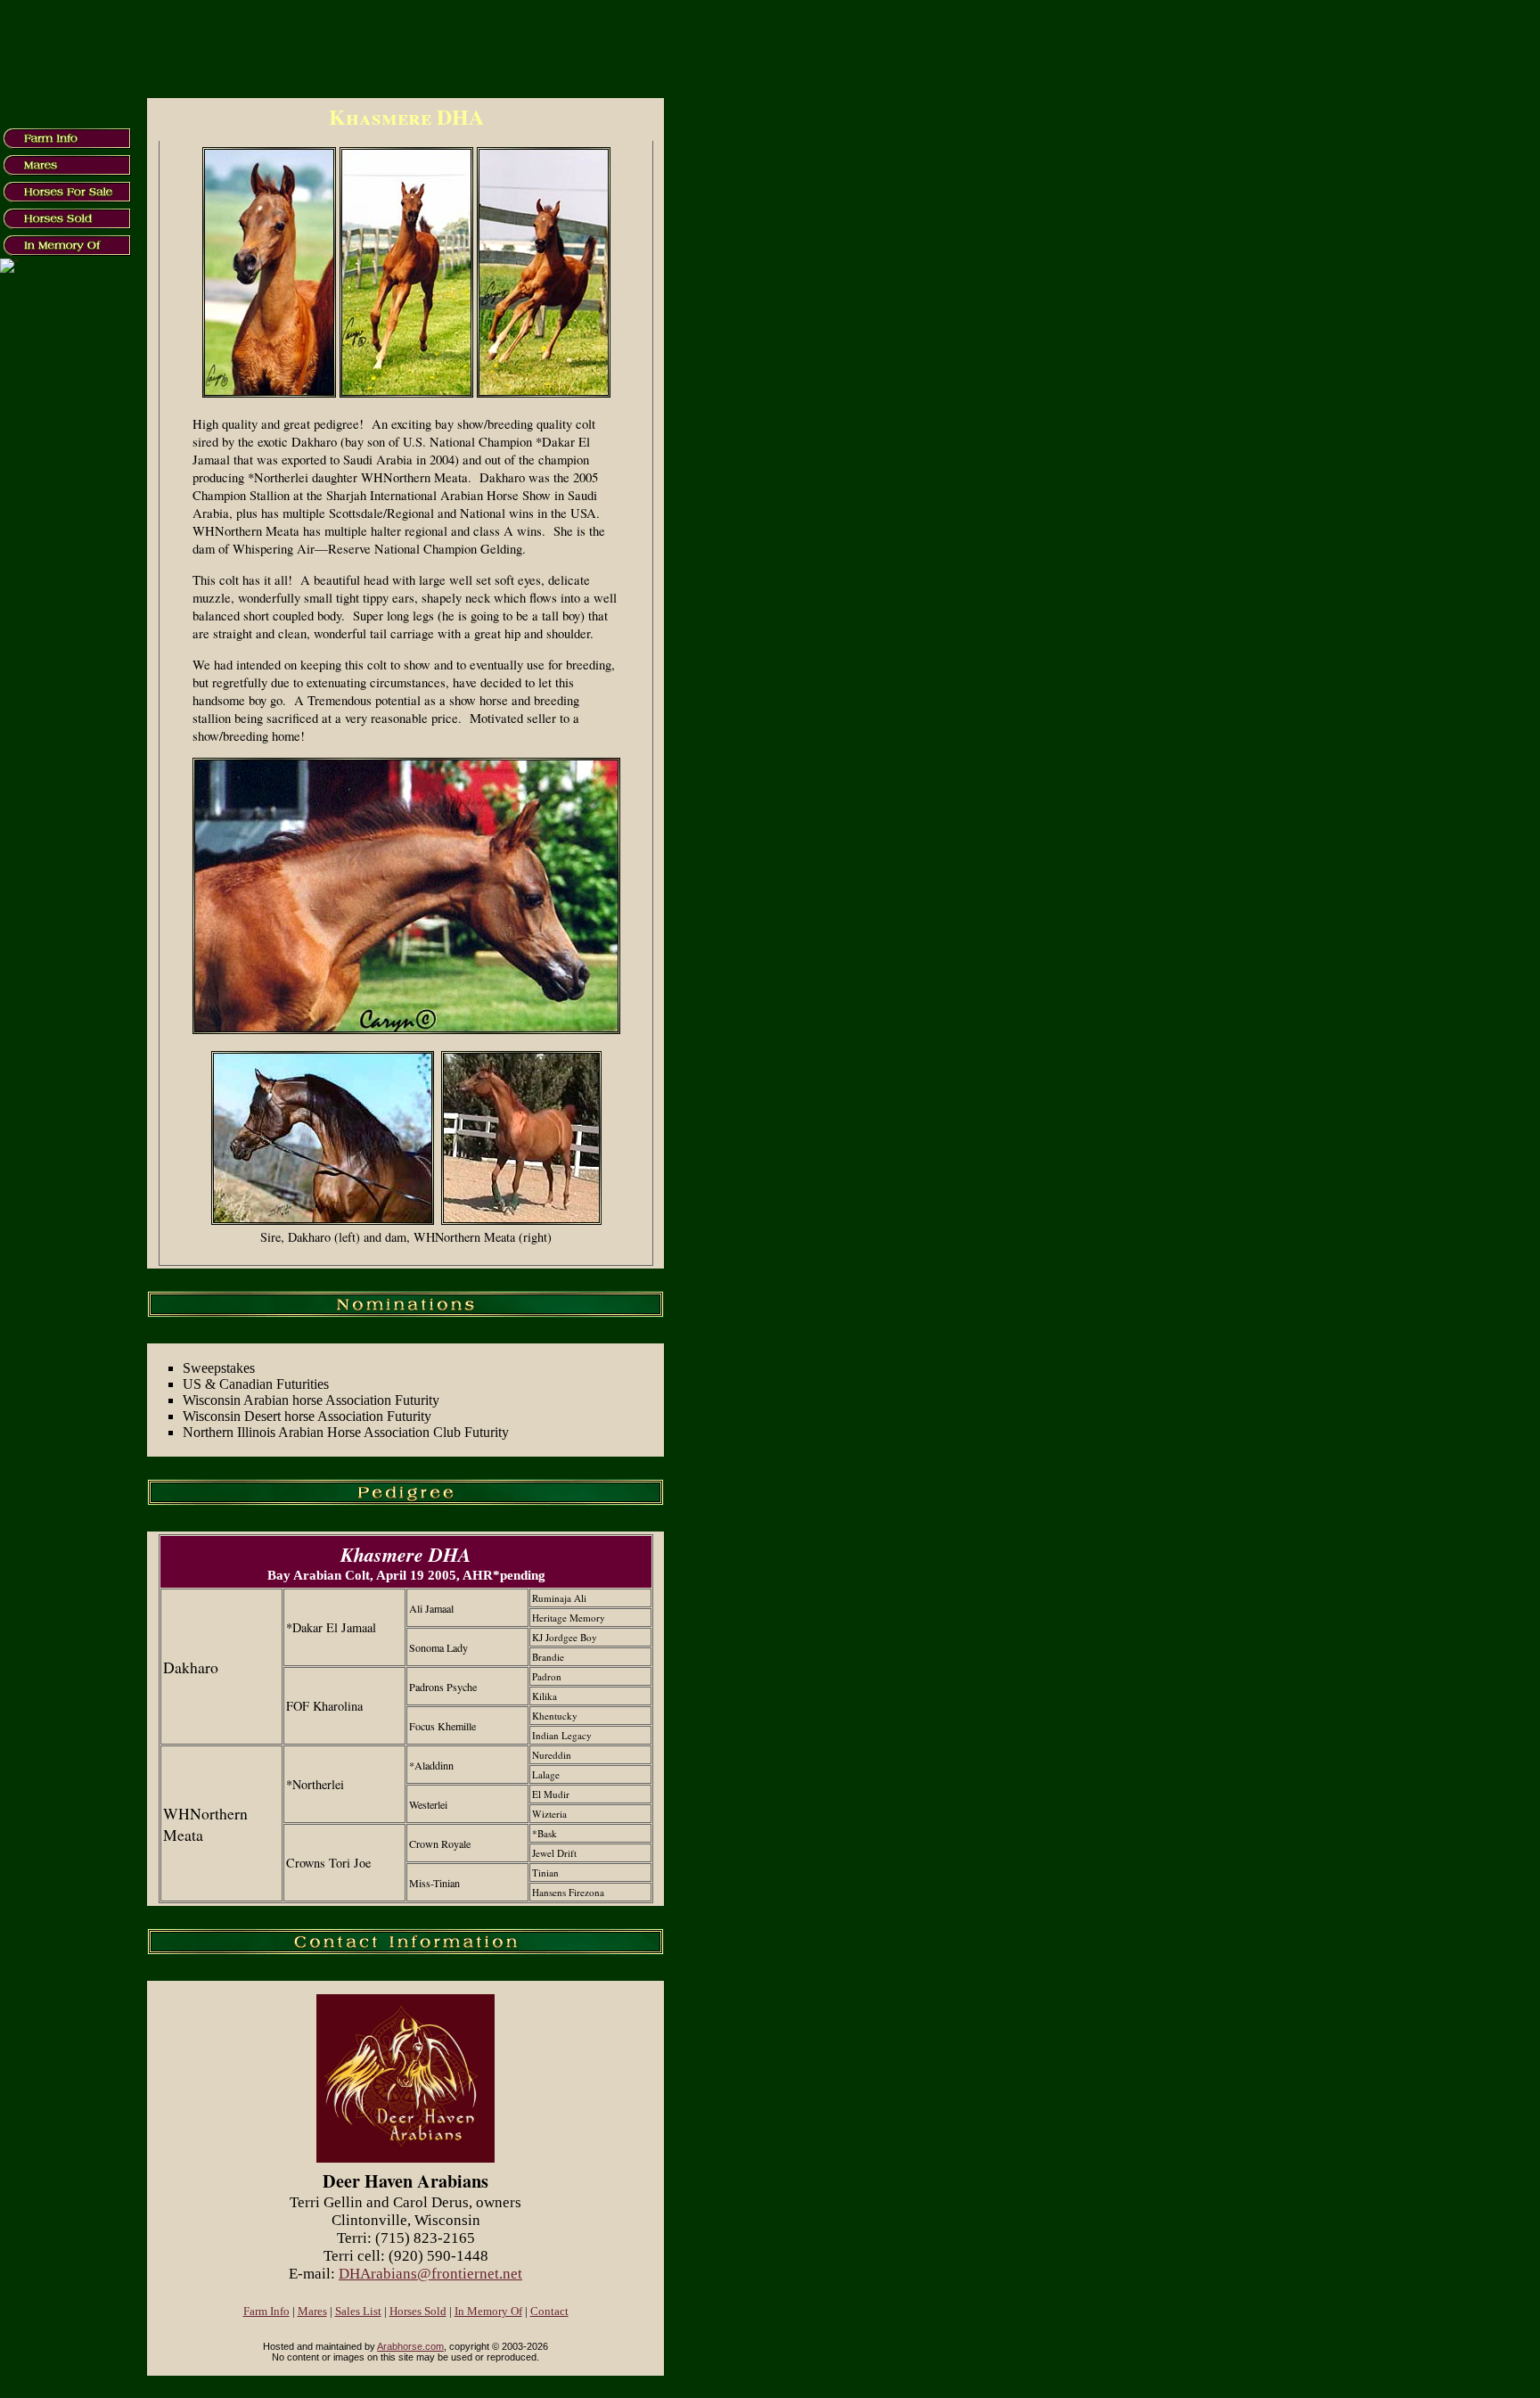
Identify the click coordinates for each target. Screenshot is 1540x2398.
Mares (312, 2312)
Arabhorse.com (410, 2346)
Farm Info (266, 2312)
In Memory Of (488, 2312)
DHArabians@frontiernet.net (430, 2274)
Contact (549, 2312)
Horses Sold (418, 2312)
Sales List (358, 2312)
